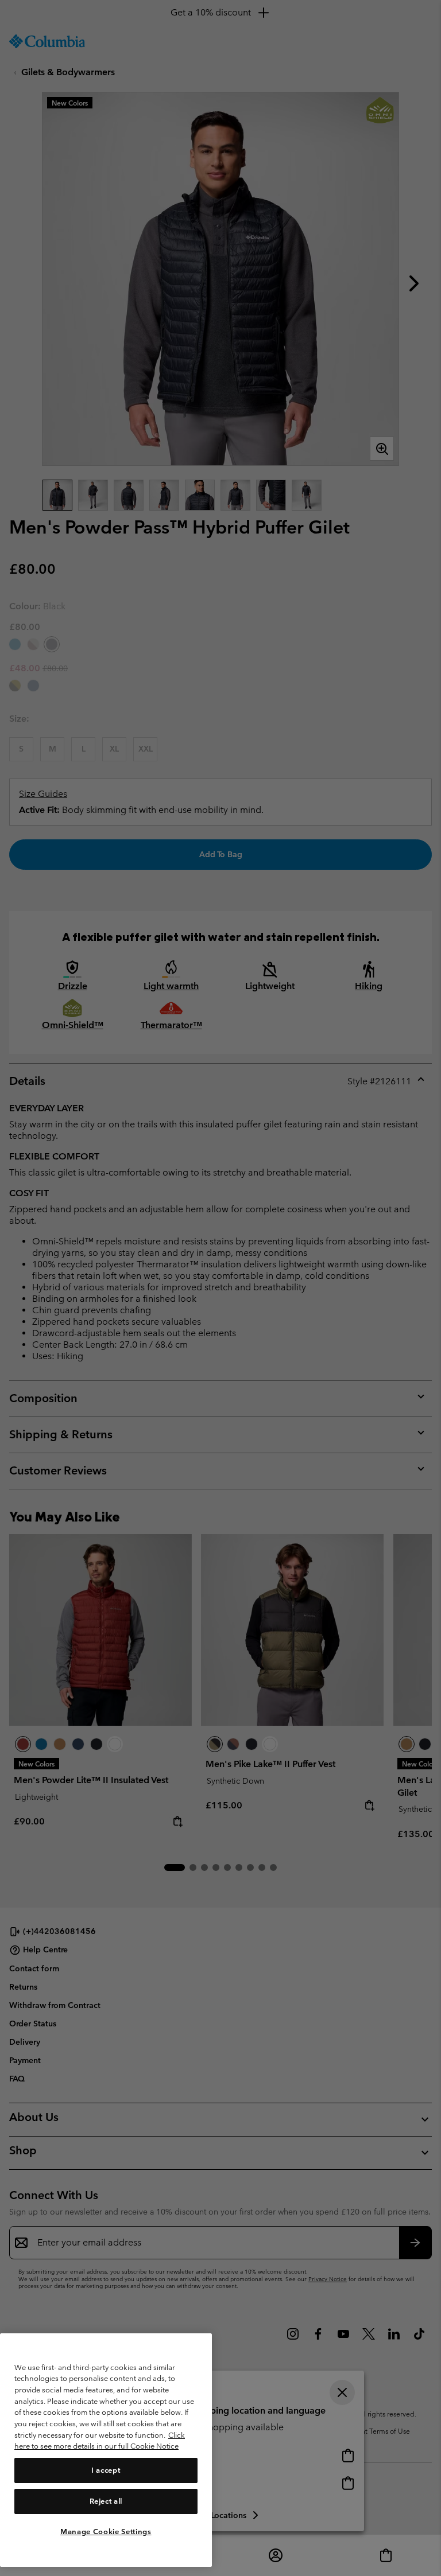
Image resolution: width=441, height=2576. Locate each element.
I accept (106, 2470)
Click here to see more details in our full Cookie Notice (100, 2441)
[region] (106, 2450)
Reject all (106, 2501)
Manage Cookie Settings (106, 2532)
